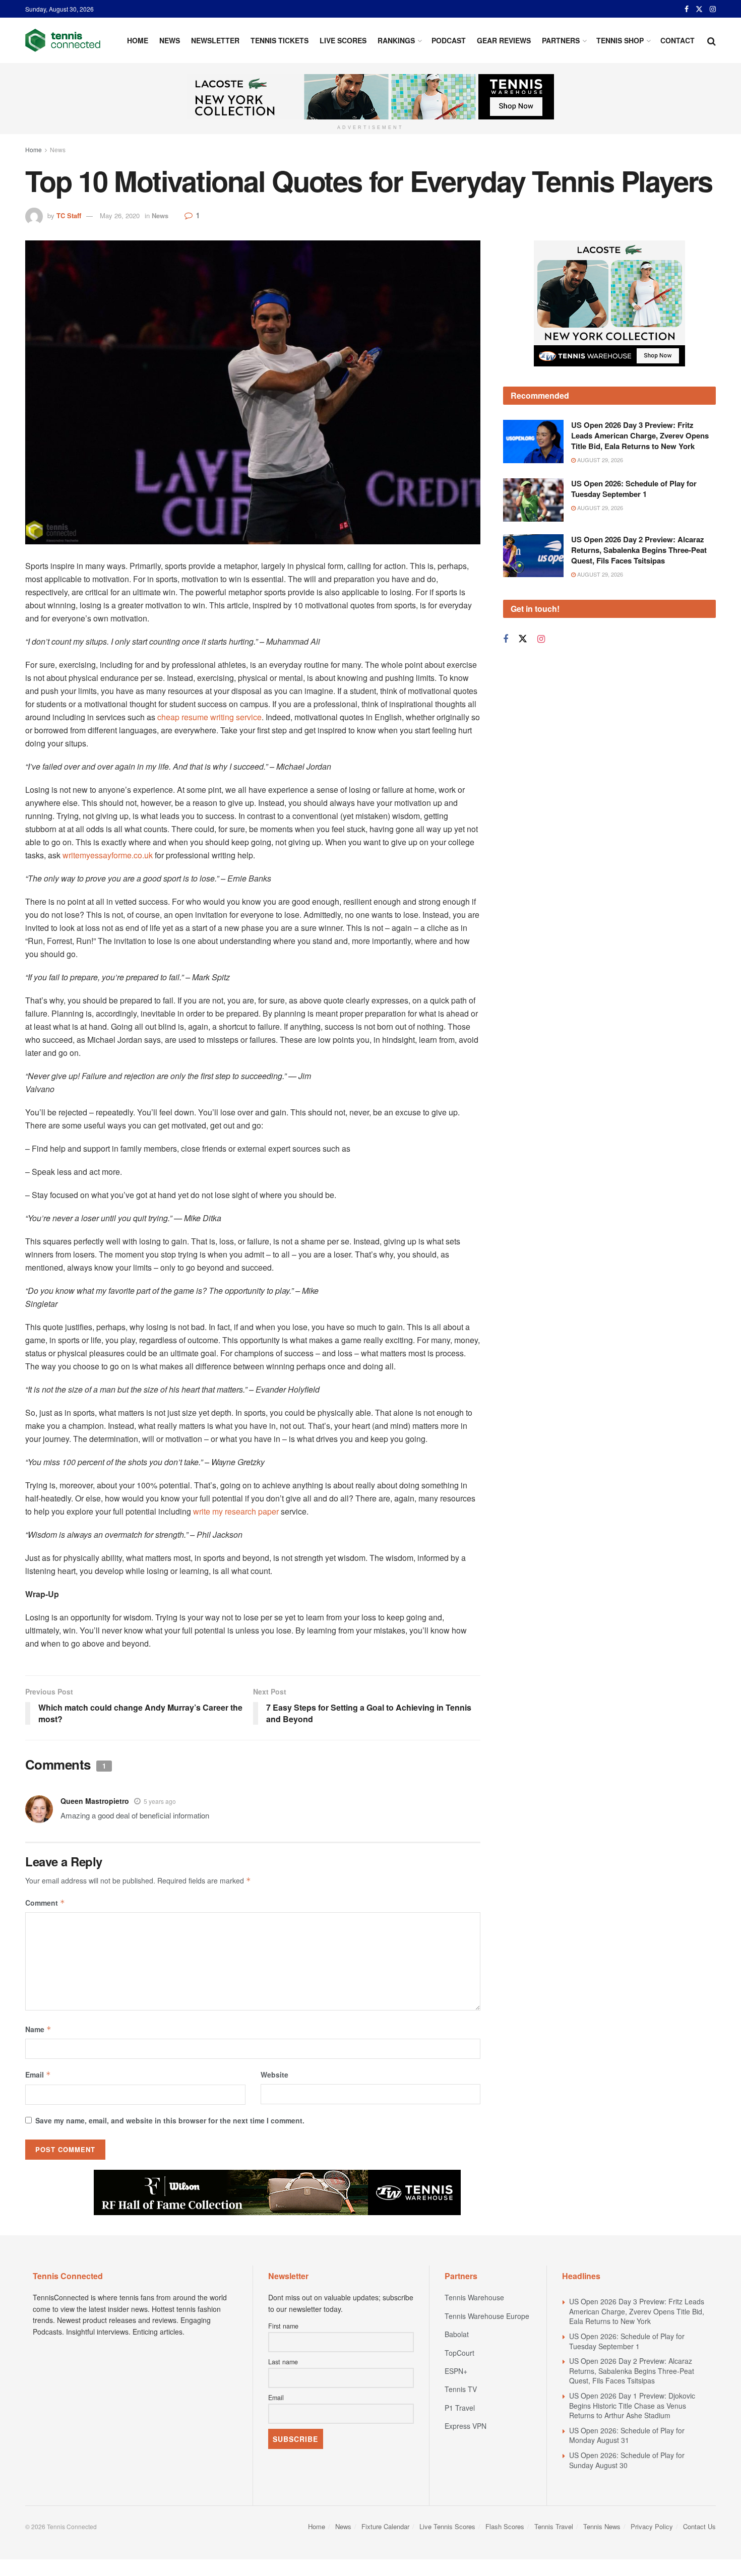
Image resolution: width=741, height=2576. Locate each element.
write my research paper (236, 1511)
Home (138, 40)
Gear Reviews (504, 40)
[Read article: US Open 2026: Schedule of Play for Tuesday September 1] (533, 500)
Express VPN (466, 2426)
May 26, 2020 (120, 215)
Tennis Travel (554, 2526)
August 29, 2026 (599, 460)
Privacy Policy (652, 2526)
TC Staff (69, 215)
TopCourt (459, 2353)
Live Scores (343, 40)
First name (283, 2326)
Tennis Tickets (280, 40)
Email (38, 2075)
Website (274, 2075)
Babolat (457, 2334)
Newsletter (215, 40)
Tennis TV (461, 2389)
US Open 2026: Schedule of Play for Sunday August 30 (627, 2460)
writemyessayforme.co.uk (108, 855)
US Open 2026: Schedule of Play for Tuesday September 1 (634, 489)
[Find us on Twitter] (699, 9)
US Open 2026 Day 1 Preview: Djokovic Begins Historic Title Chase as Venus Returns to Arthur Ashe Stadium (632, 2405)
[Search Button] (712, 40)
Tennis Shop (620, 40)
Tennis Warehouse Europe (487, 2316)
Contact (677, 40)
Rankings (396, 40)
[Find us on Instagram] (713, 9)
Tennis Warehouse (474, 2297)
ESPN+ (456, 2371)
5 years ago (160, 1801)
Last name (283, 2362)
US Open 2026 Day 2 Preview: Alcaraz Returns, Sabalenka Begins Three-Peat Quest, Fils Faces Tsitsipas (639, 550)
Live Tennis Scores (447, 2526)
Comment (45, 1903)
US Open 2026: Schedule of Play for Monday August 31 (627, 2435)
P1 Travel (460, 2408)
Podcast (449, 40)
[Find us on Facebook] (687, 9)
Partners (561, 40)
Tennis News (602, 2526)
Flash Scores (505, 2526)
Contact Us (699, 2526)
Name (38, 2029)
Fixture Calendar (385, 2526)
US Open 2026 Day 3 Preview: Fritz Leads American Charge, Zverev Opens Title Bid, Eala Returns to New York (640, 435)
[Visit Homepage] (63, 40)
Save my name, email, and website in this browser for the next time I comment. (170, 2120)
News (170, 40)
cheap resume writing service (209, 717)
